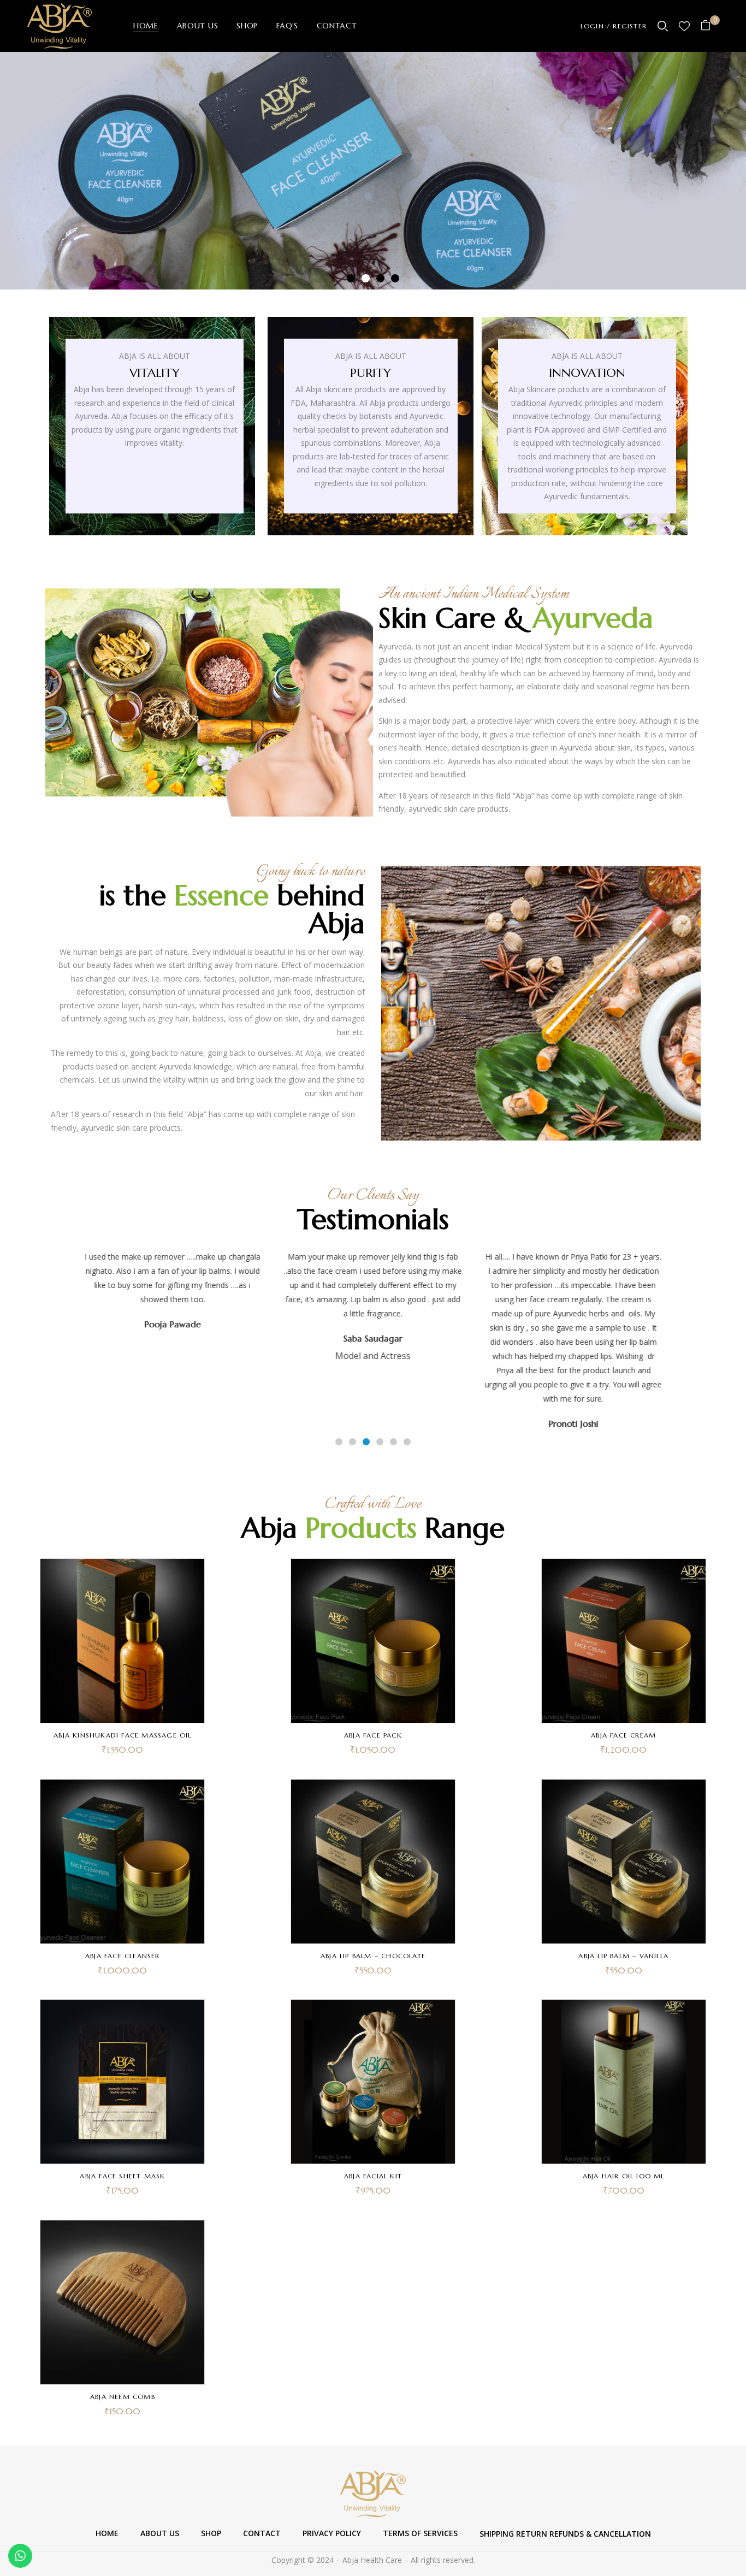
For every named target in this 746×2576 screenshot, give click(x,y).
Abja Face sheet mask (122, 2176)
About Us (160, 2533)
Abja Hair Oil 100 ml (624, 2176)
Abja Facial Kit (373, 2176)
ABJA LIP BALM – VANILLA (623, 1956)
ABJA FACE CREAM (623, 1735)
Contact (262, 2533)
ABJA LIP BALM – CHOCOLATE (373, 1956)
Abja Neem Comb (123, 2397)
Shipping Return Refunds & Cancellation (565, 2534)
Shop (211, 2533)
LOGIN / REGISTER (614, 26)
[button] (710, 26)
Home (107, 2533)
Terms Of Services (420, 2533)
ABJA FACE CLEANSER (123, 1956)
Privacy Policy (332, 2533)
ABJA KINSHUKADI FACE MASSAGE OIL (122, 1735)
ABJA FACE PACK (373, 1735)
